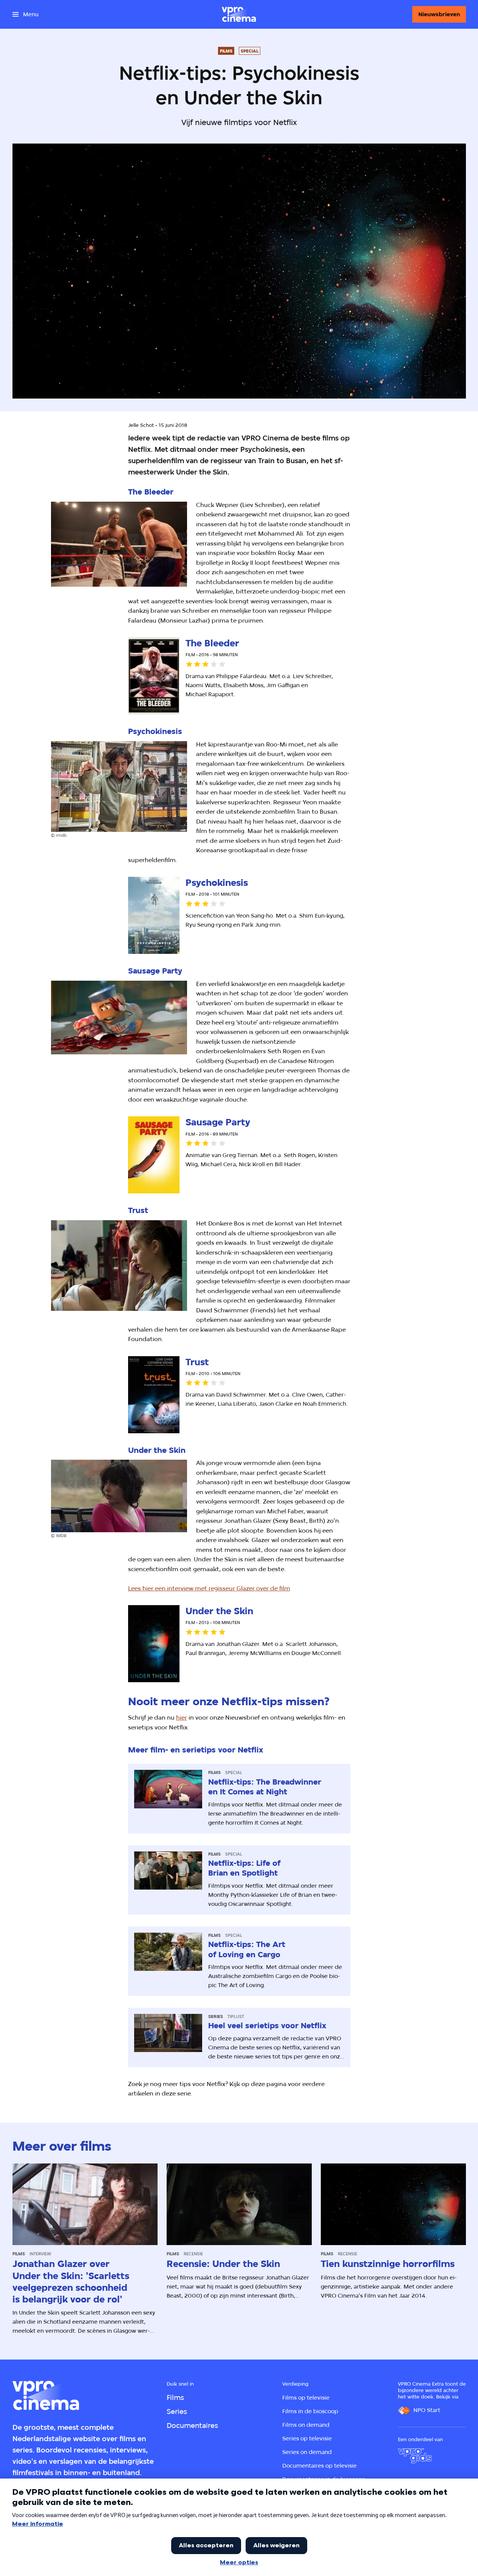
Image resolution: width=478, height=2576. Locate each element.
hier (182, 1718)
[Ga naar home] (239, 14)
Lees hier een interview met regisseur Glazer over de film (209, 1588)
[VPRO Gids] (415, 2456)
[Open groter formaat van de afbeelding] (119, 544)
